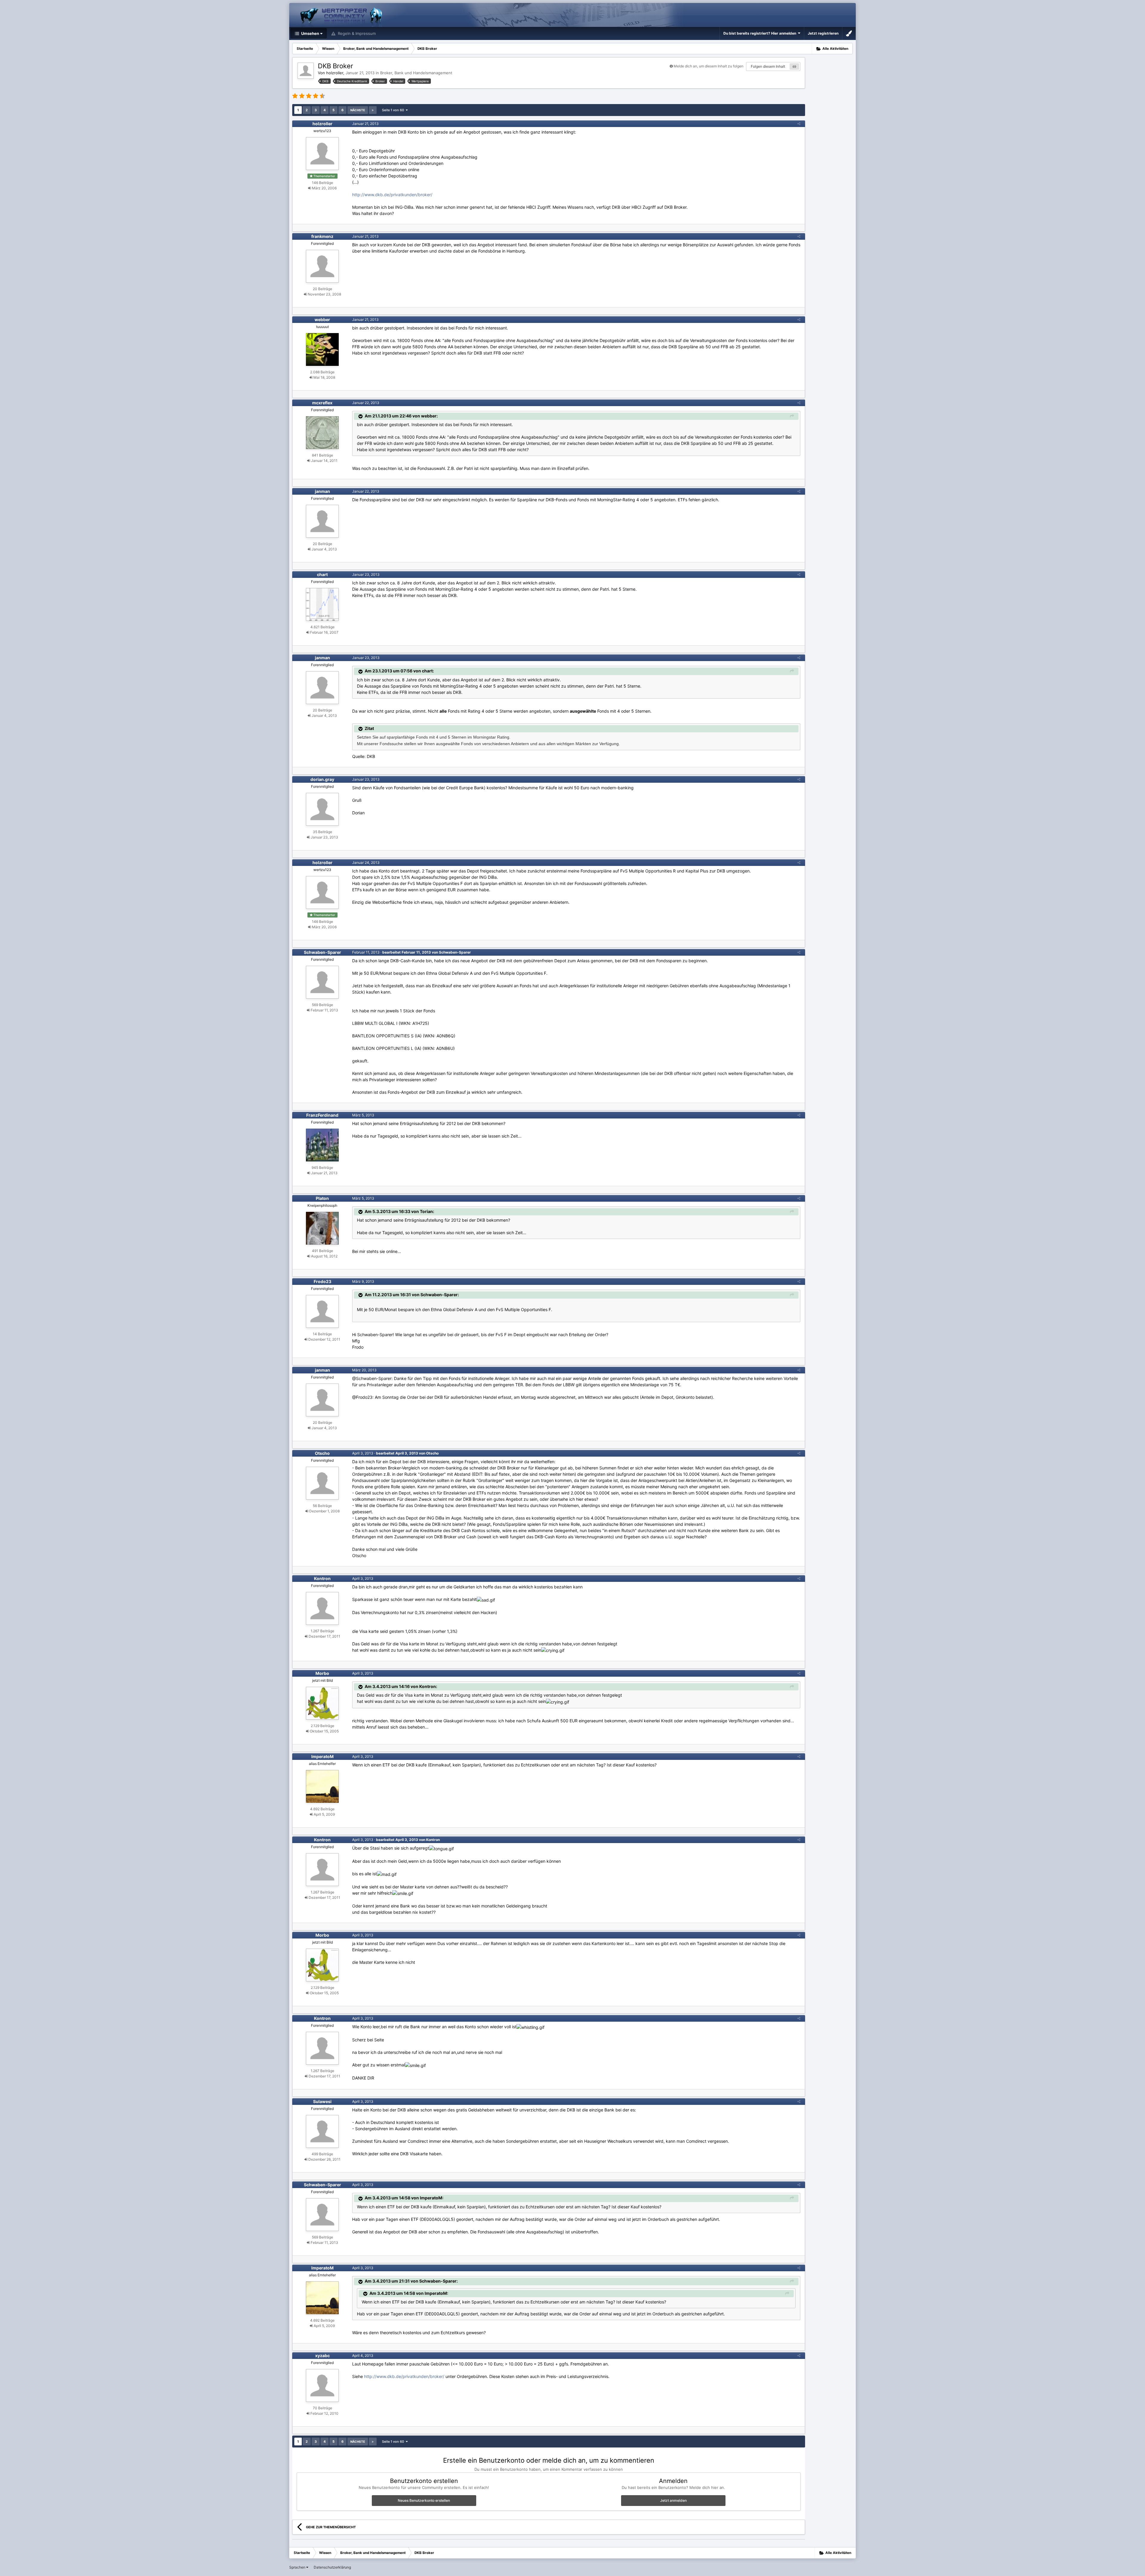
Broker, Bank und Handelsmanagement (416, 73)
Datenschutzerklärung (332, 2567)
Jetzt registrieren (823, 33)
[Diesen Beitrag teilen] (799, 124)
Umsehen (310, 33)
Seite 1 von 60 (394, 110)
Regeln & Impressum (356, 33)
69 (794, 66)
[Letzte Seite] (373, 110)
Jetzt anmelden (673, 2500)
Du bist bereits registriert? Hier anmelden (761, 33)
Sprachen (298, 2567)
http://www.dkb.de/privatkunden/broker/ (392, 195)
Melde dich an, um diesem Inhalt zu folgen (708, 66)
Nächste (358, 110)
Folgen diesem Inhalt (768, 66)
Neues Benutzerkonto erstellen (424, 2500)
